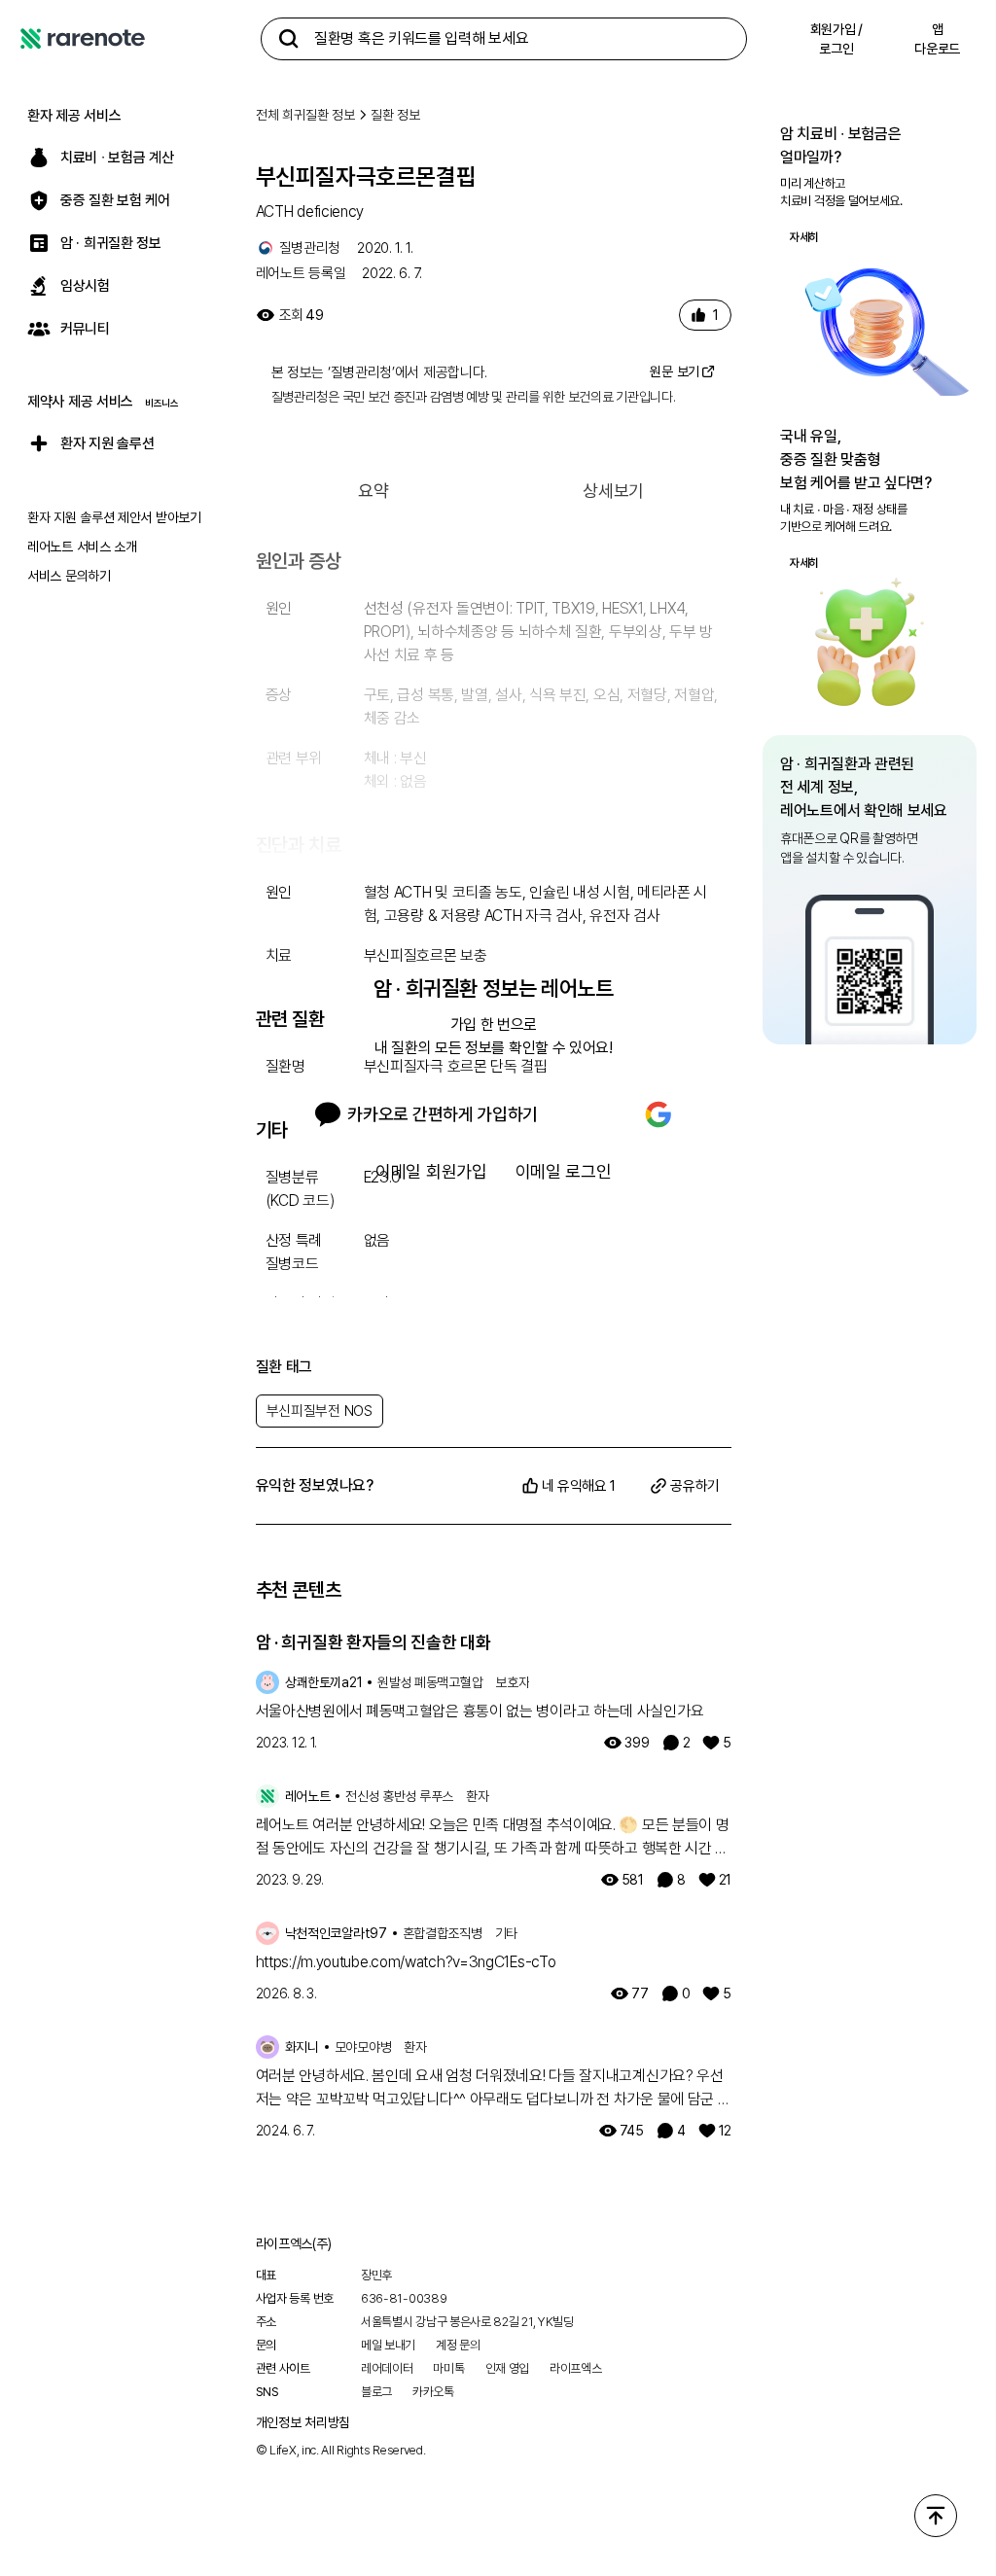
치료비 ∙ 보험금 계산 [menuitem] (117, 158)
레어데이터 (387, 2368)
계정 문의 (458, 2345)
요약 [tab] (373, 491)
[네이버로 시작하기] (592, 1114)
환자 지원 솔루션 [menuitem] (107, 443)
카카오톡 (433, 2392)
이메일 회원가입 (431, 1171)
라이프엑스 (576, 2368)
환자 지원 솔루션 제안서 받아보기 (114, 517)
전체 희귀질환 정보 (305, 115)
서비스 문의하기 (69, 576)
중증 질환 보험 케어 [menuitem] (115, 200)
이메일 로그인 (564, 1171)
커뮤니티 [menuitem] (85, 329)
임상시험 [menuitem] (85, 286)
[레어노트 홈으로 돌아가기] (83, 39)
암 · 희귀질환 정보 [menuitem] (111, 243)
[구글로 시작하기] (658, 1114)
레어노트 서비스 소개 (82, 547)
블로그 (376, 2392)
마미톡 (448, 2368)
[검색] (289, 39)
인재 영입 (508, 2368)
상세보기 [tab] (613, 491)
